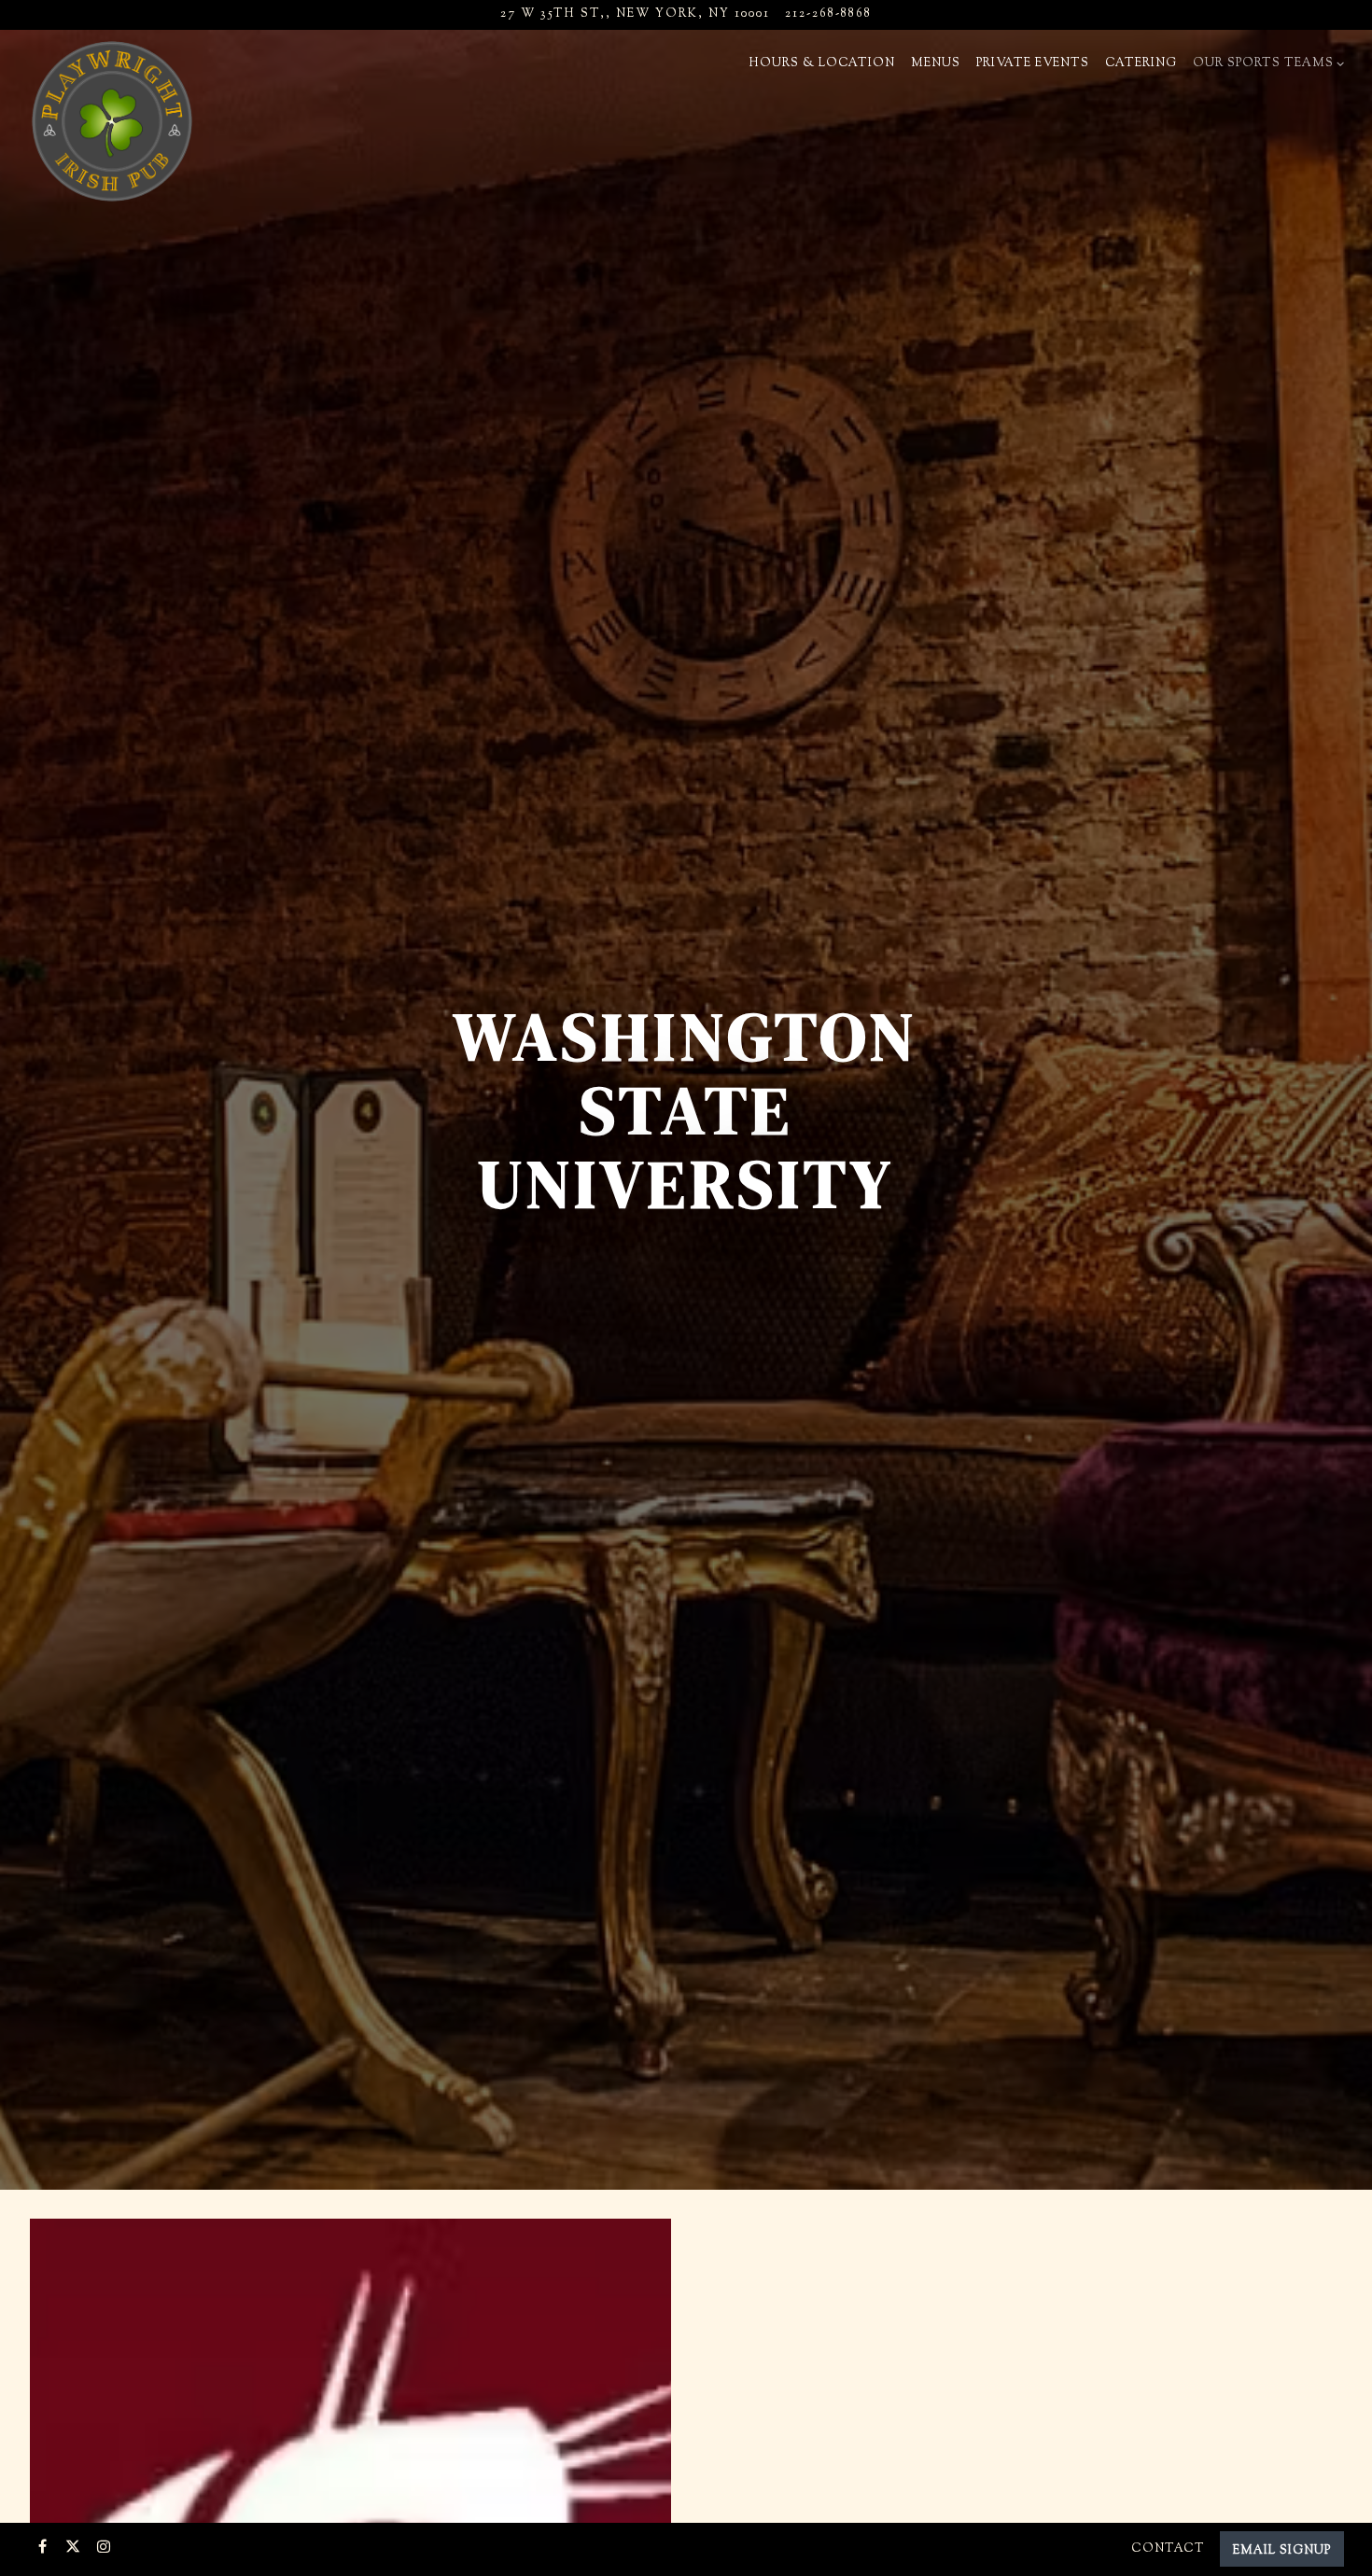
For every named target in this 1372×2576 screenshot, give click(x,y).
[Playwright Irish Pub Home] (112, 121)
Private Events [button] (1033, 63)
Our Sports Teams (1266, 63)
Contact (1168, 2549)
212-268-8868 (828, 14)
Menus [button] (936, 63)
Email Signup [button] (1282, 2551)
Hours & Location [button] (822, 63)
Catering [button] (1141, 63)
